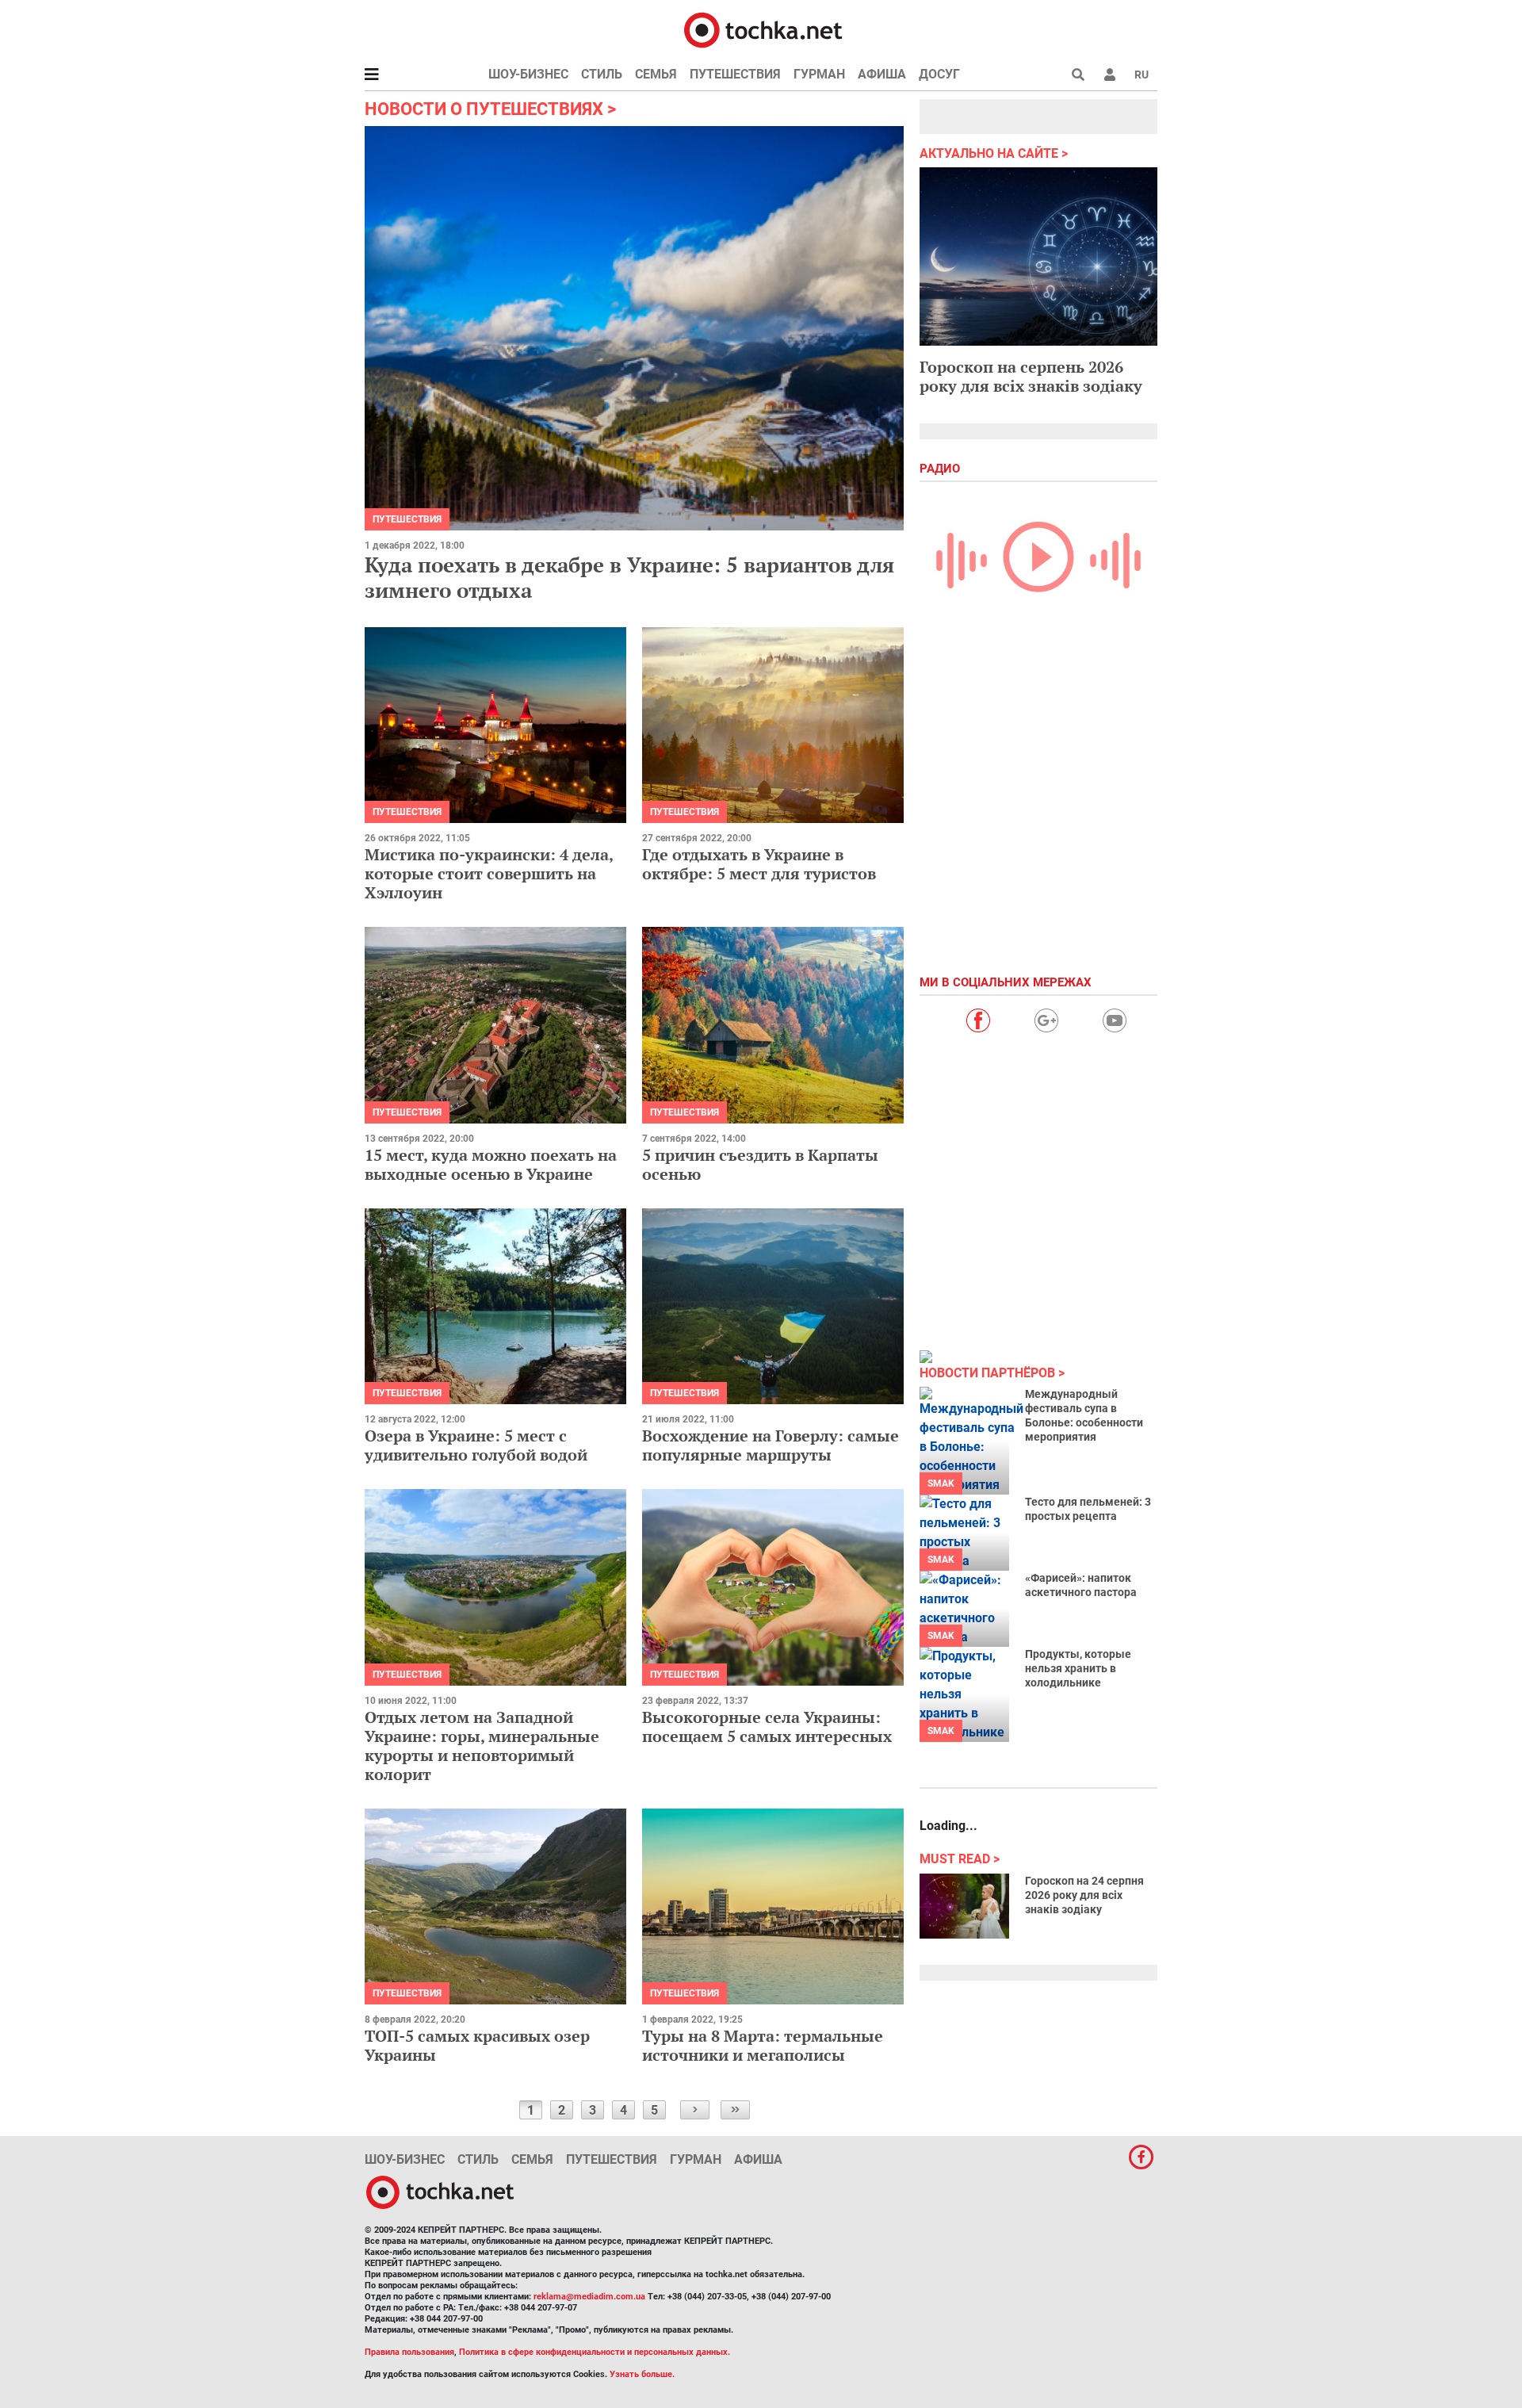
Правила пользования (409, 2352)
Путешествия (735, 74)
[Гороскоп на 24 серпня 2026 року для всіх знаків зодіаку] (964, 1906)
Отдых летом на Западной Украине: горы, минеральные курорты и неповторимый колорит (482, 1746)
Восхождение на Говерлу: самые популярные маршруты (771, 1445)
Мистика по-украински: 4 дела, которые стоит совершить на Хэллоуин (489, 873)
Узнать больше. (642, 2374)
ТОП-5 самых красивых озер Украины (477, 2045)
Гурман (819, 74)
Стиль (602, 74)
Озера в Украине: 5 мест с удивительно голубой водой (476, 1445)
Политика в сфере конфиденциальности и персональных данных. (595, 2352)
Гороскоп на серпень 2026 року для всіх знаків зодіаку (1031, 376)
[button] (1110, 75)
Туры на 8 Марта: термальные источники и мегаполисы (763, 2045)
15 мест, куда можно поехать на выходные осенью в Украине (491, 1164)
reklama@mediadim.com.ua (589, 2297)
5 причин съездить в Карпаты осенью (760, 1164)
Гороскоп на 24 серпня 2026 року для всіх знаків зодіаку (1084, 1895)
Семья (656, 74)
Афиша (882, 74)
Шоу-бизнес (528, 74)
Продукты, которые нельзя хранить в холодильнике (1078, 1668)
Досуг (939, 74)
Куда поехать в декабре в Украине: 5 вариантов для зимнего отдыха (629, 577)
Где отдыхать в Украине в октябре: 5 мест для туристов (759, 864)
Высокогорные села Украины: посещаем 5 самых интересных (767, 1727)
